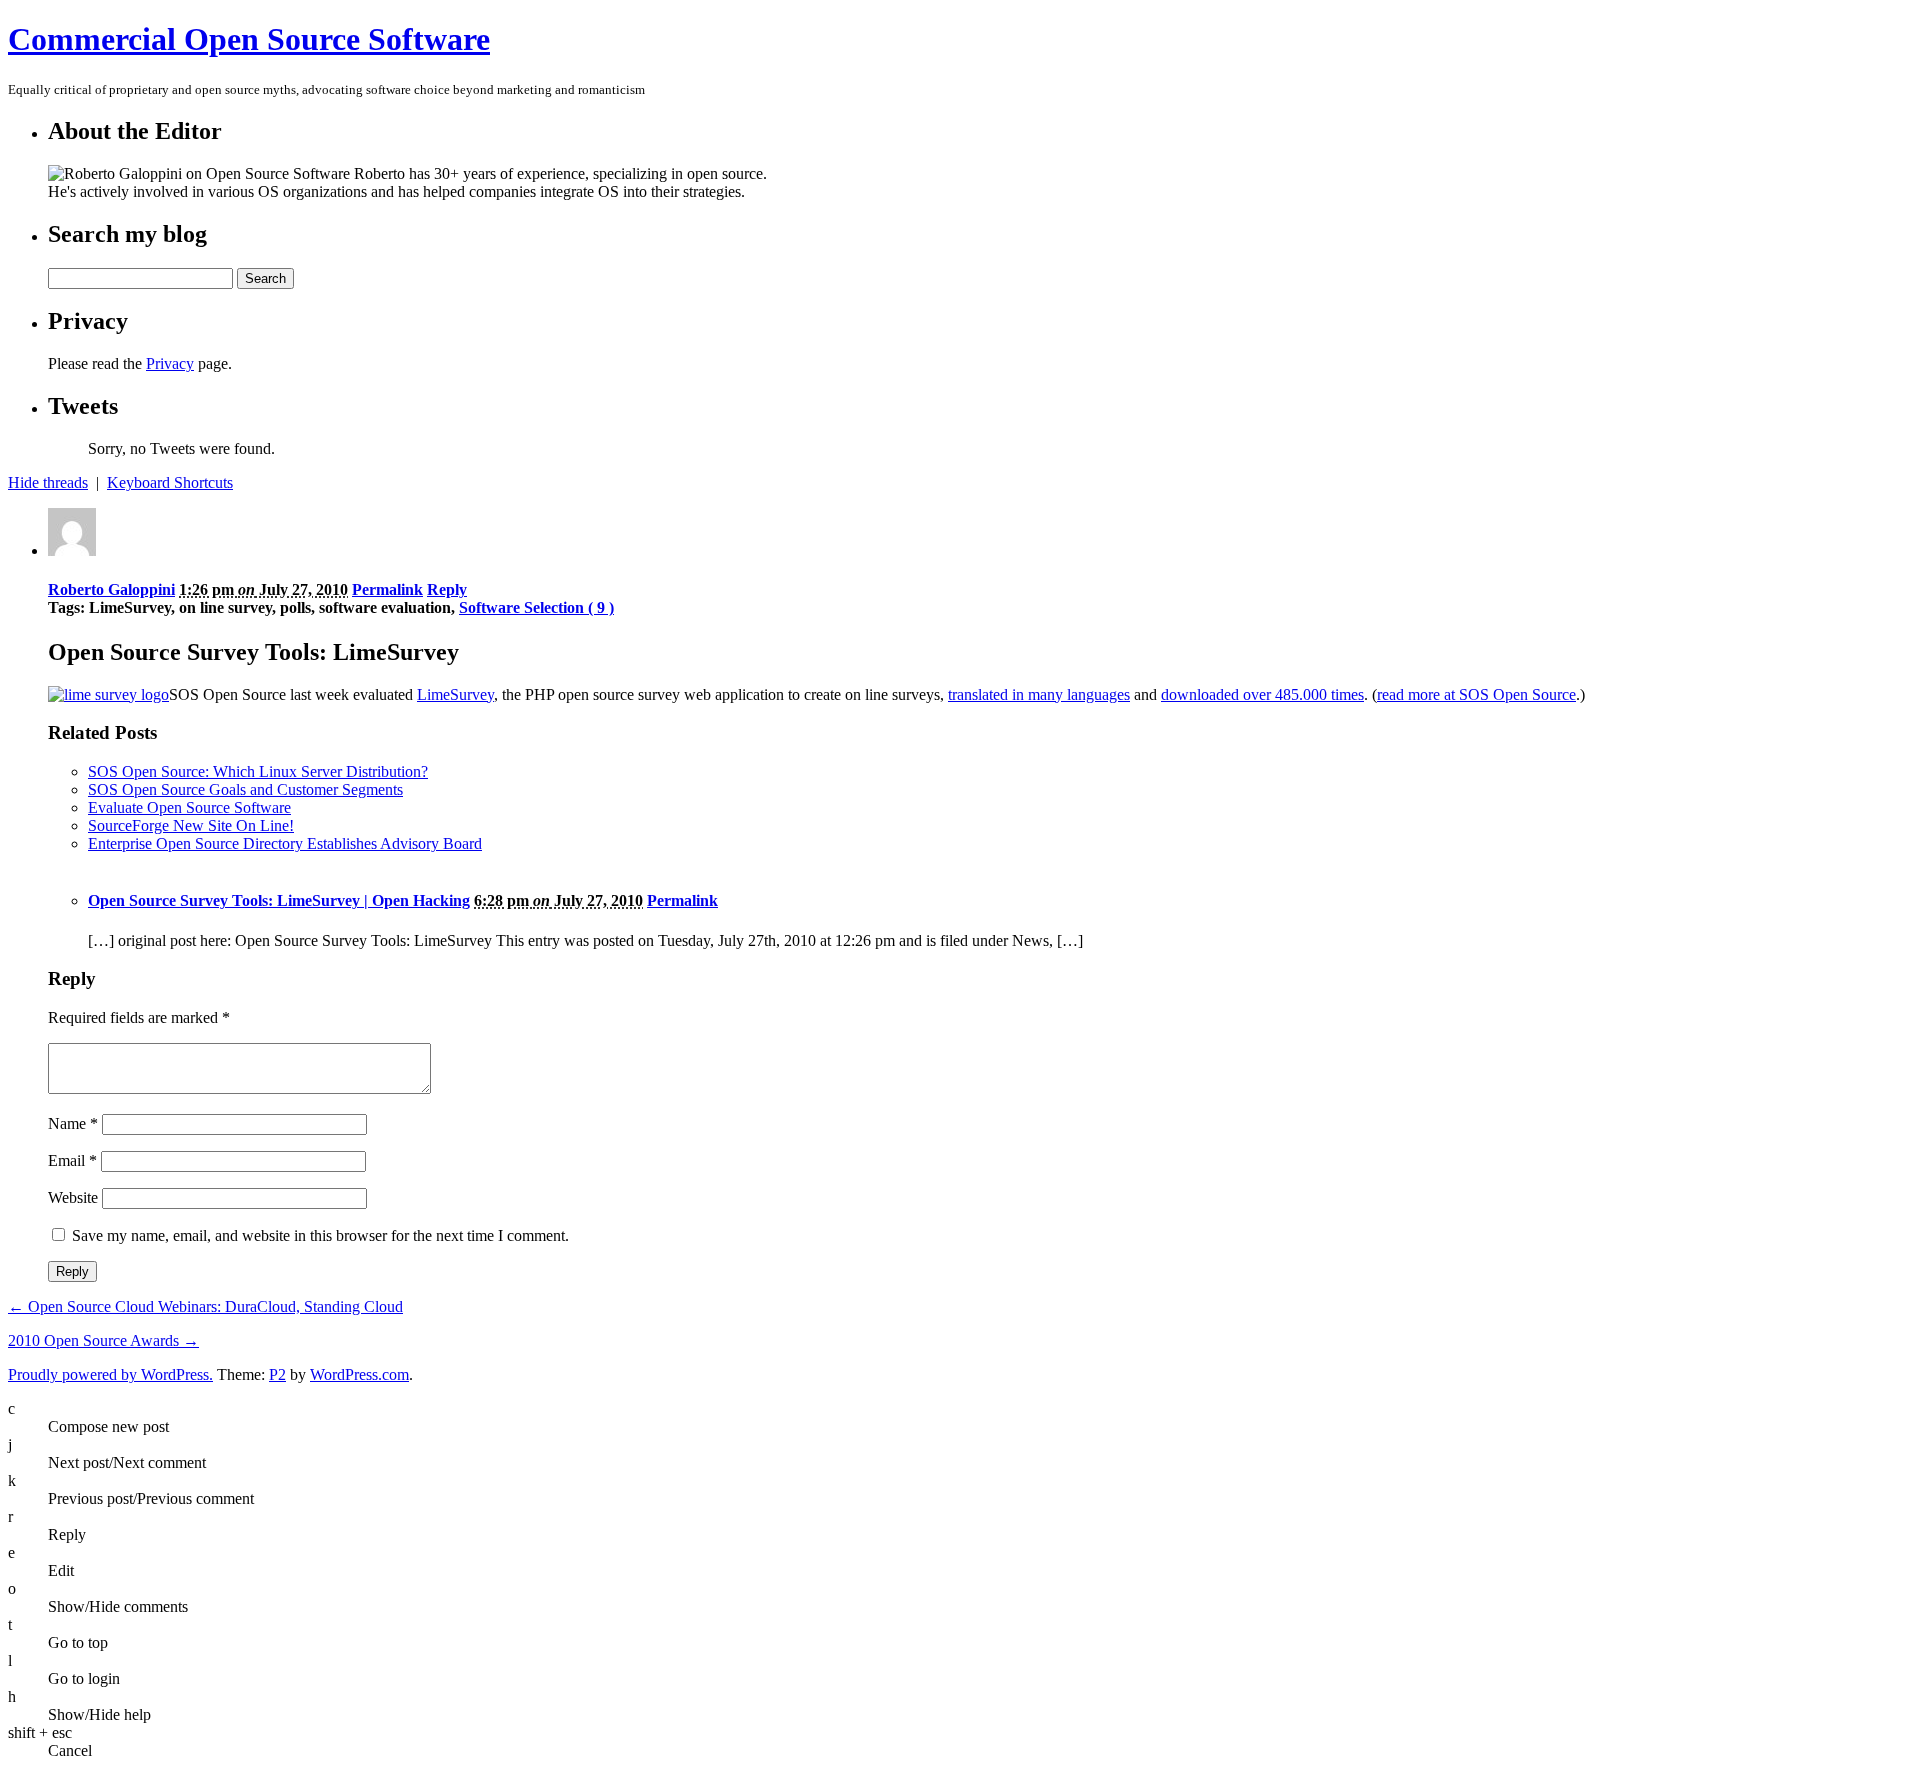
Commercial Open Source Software (249, 39)
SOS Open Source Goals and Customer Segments (245, 789)
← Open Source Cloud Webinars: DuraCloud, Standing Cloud (205, 1306)
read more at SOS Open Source (1476, 694)
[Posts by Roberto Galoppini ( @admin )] (72, 550)
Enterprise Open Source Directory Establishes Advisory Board (285, 843)
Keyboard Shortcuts (170, 482)
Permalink (387, 589)
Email (72, 1160)
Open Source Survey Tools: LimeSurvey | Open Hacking (279, 900)
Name (73, 1123)
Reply (447, 589)
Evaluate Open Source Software (189, 807)
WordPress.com (359, 1374)
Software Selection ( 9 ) (536, 607)
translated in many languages (1039, 694)
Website (73, 1197)
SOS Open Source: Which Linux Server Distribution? (258, 771)
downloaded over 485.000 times (1262, 694)
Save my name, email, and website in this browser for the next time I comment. (320, 1235)
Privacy (170, 363)
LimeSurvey (455, 694)
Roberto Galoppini (111, 589)
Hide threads (48, 482)
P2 (277, 1374)
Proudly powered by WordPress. (110, 1374)
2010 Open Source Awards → (103, 1340)
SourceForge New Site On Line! (191, 825)
